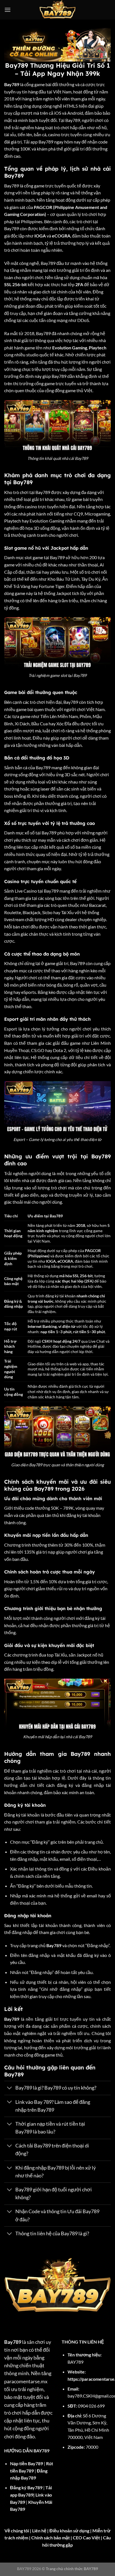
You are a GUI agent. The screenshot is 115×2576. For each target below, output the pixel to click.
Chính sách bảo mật (51, 2538)
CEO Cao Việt (86, 2538)
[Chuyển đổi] (10, 2089)
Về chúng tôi (17, 2531)
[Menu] (8, 10)
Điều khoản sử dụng (69, 2531)
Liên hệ (39, 2531)
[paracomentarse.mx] (58, 10)
